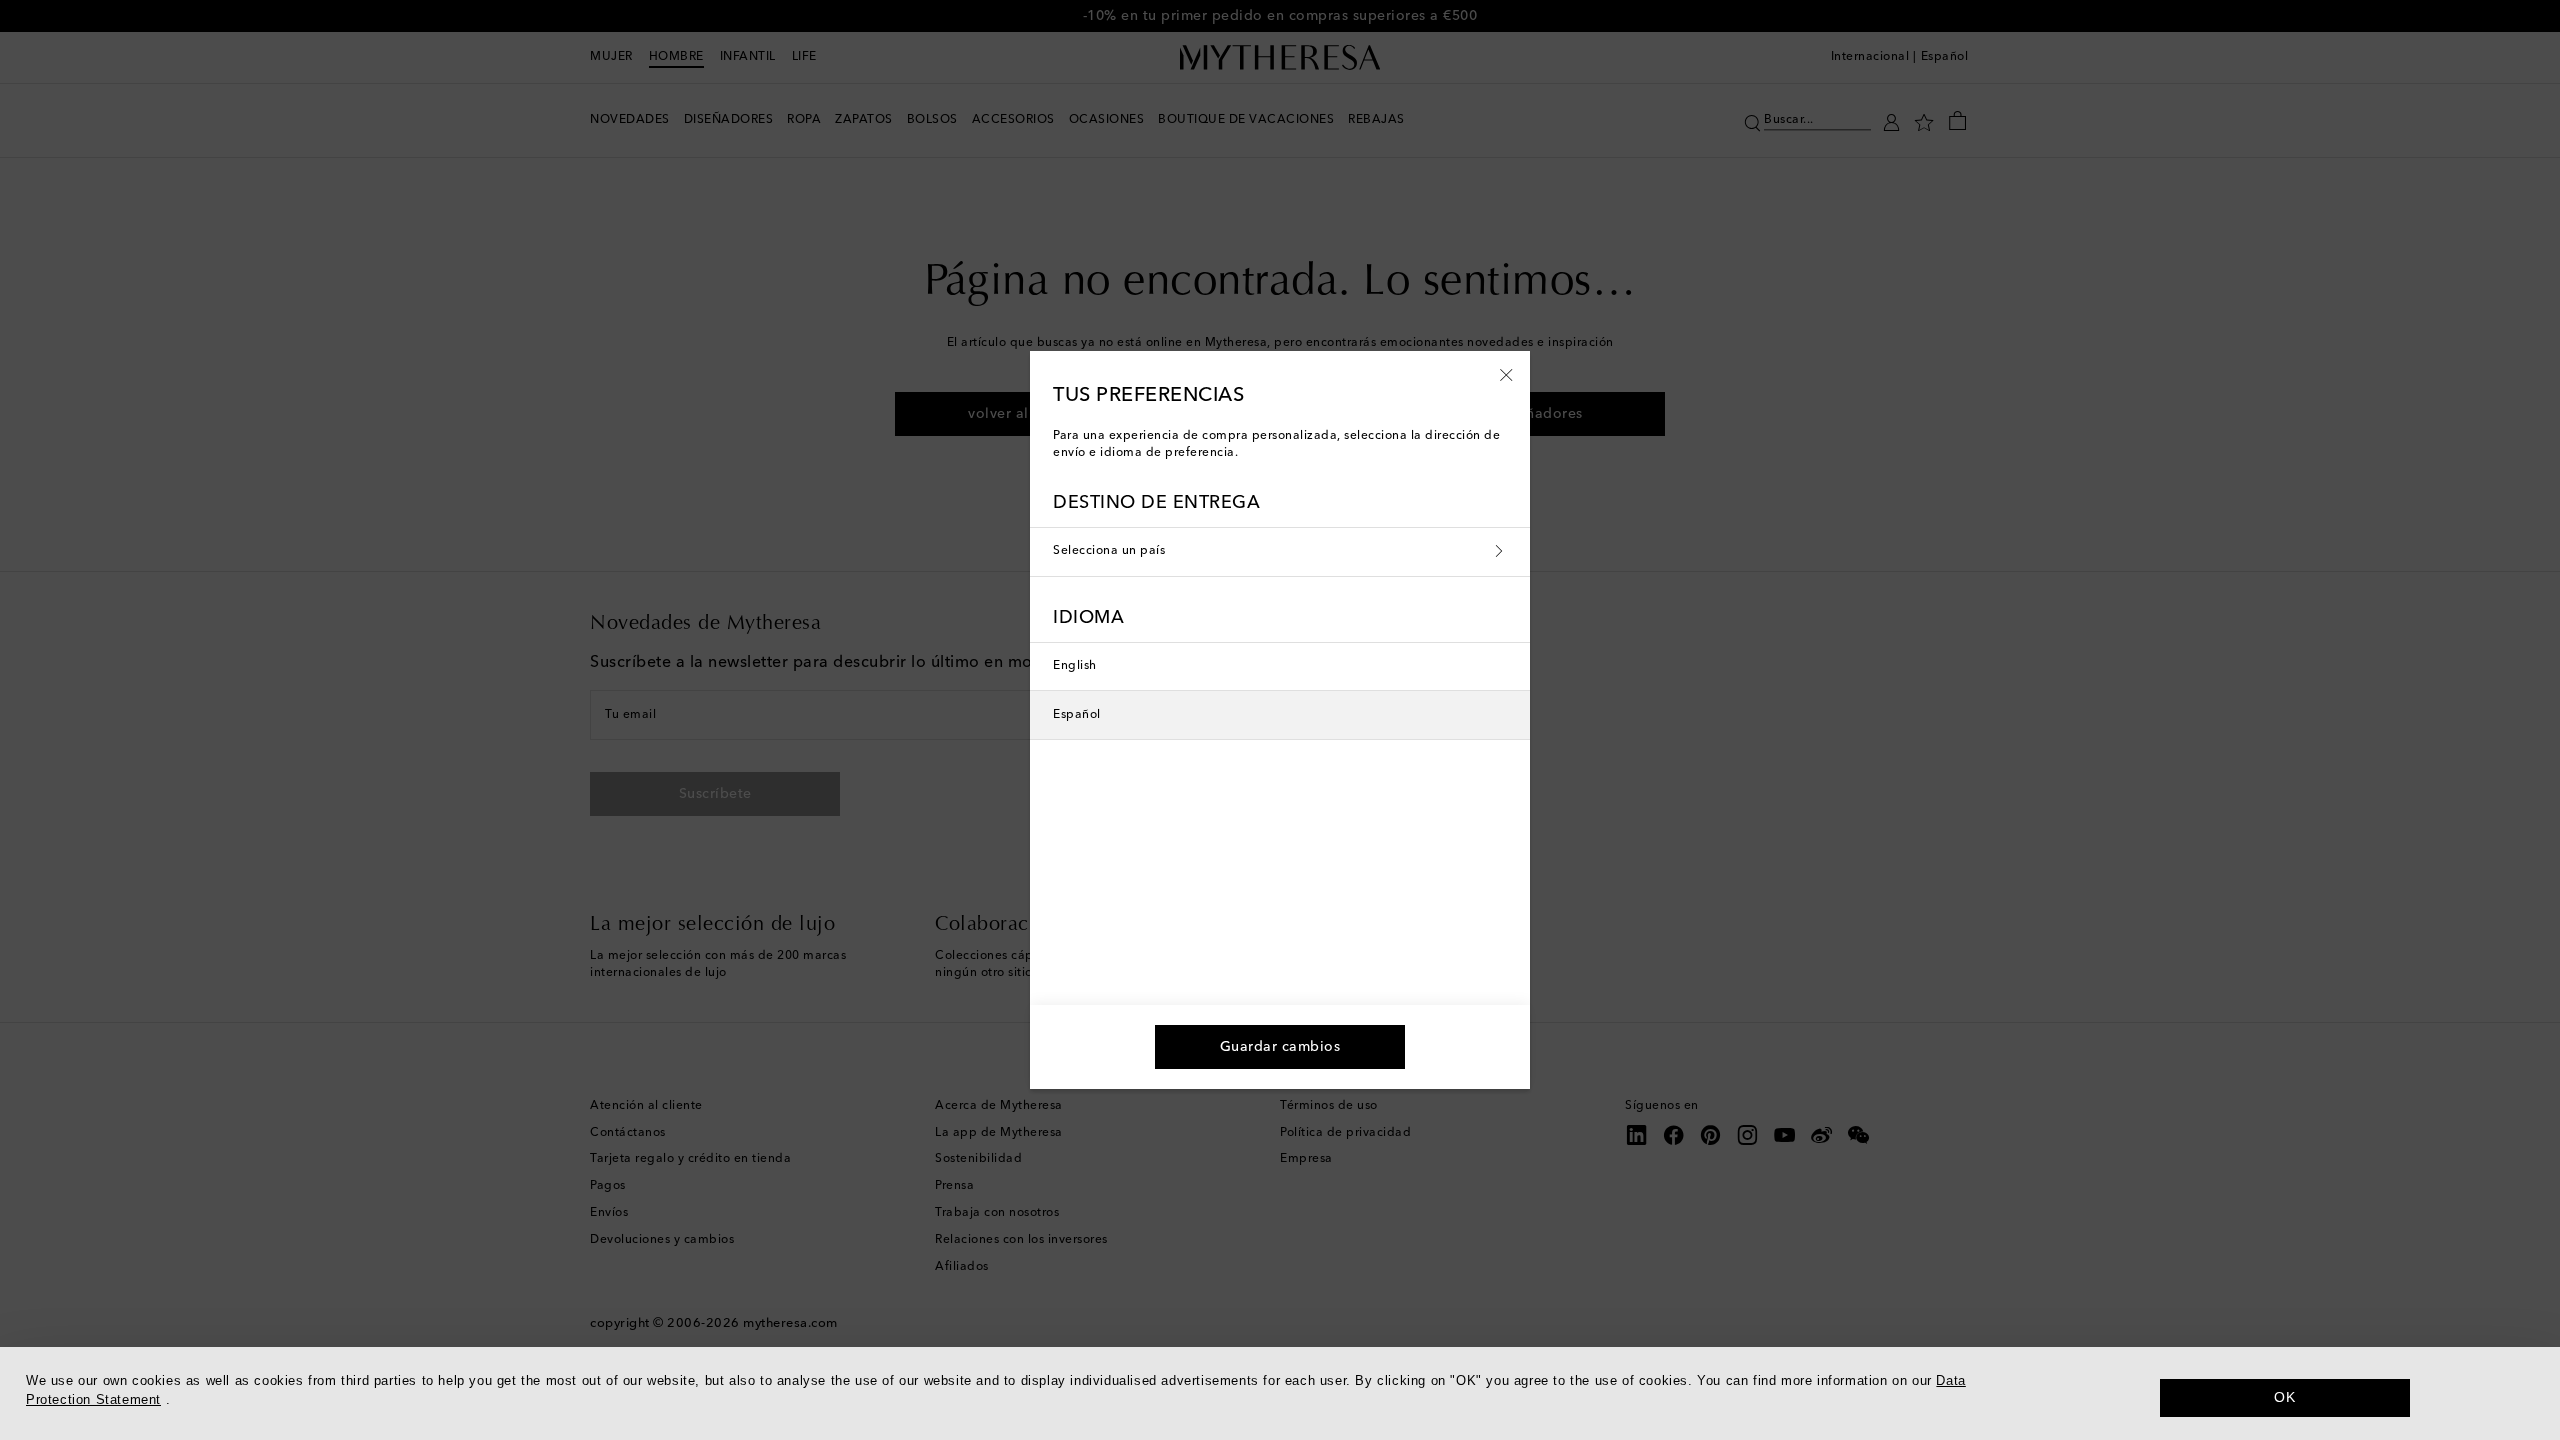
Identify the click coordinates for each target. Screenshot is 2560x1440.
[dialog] (1280, 1393)
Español (1077, 715)
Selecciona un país (1109, 551)
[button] (1506, 374)
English (1075, 666)
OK (2285, 1397)
